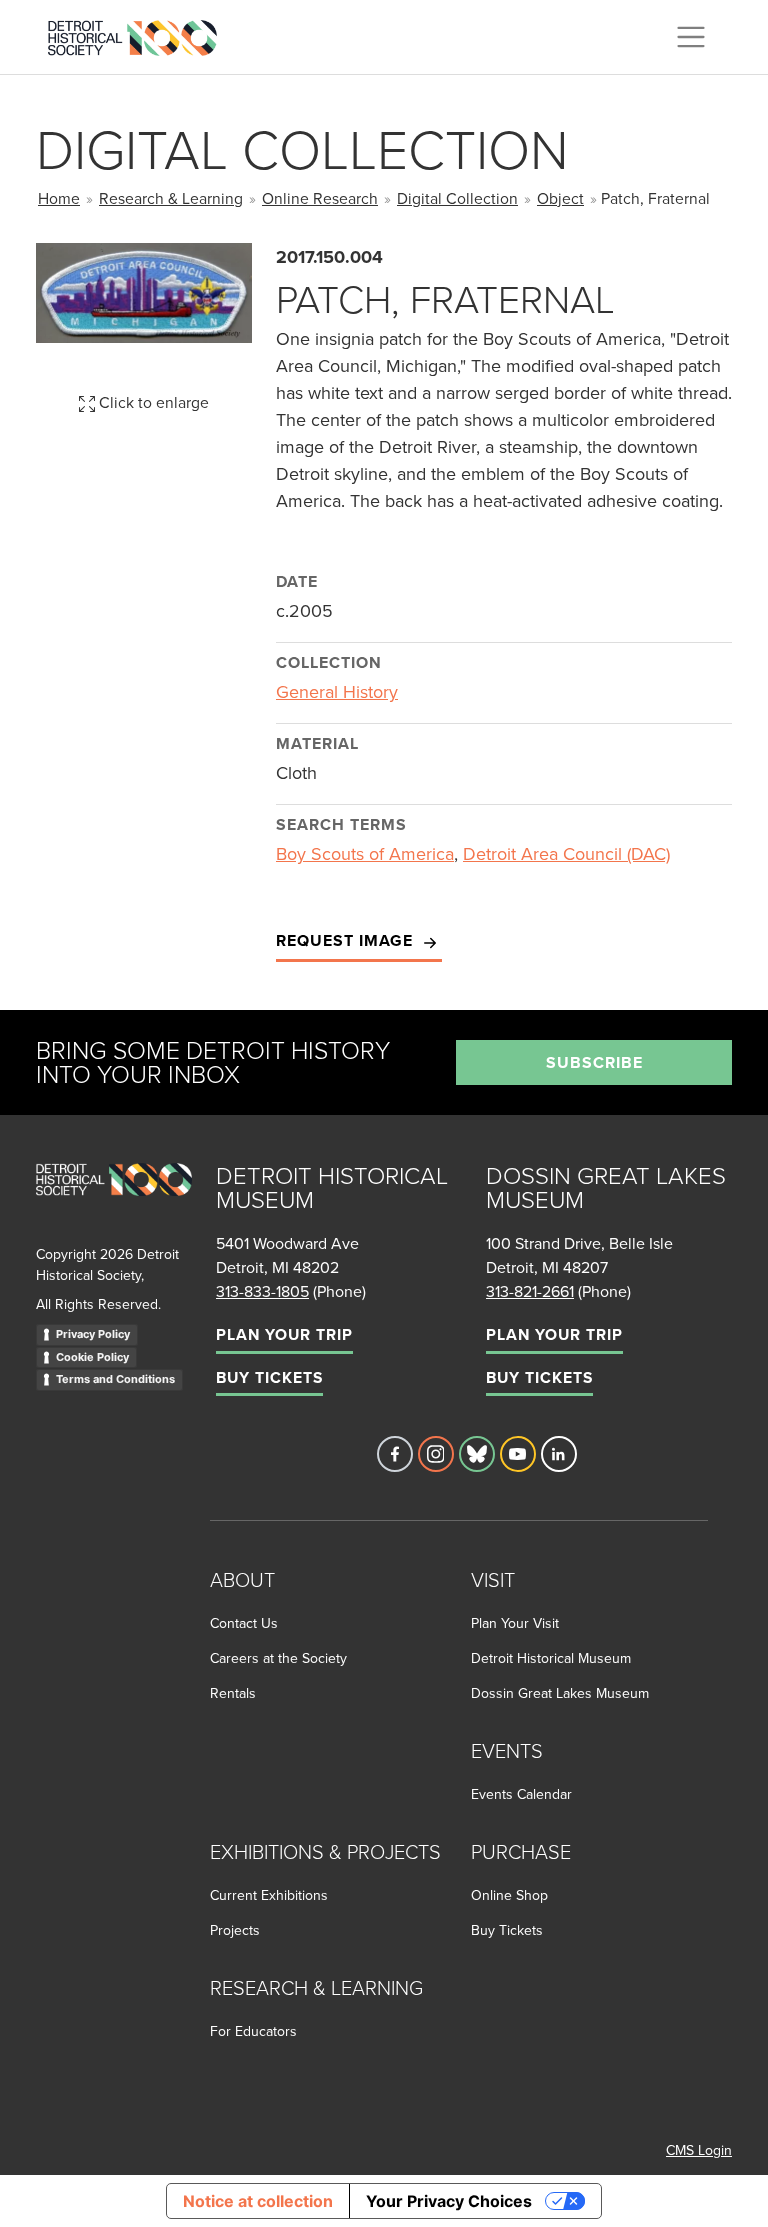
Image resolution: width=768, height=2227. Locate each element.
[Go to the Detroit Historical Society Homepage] (140, 34)
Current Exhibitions (269, 1895)
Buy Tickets (269, 1377)
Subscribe (594, 1062)
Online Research (320, 198)
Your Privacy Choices (449, 2201)
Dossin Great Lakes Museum (560, 1693)
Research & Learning (171, 198)
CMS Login (699, 2150)
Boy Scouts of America (365, 853)
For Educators (253, 2031)
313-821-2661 (530, 1291)
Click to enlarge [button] (152, 402)
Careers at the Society (278, 1658)
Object (560, 198)
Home (59, 198)
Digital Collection (457, 198)
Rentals (233, 1693)
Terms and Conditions (115, 1379)
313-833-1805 (262, 1291)
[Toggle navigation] (691, 37)
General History (337, 691)
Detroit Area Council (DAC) (566, 853)
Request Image (347, 940)
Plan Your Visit (515, 1623)
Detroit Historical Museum (551, 1658)
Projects (235, 1930)
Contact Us (244, 1623)
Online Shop (509, 1895)
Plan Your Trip (284, 1334)
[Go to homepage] (114, 1201)
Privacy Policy (93, 1334)
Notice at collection (258, 2201)
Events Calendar (521, 1794)
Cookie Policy (92, 1357)
